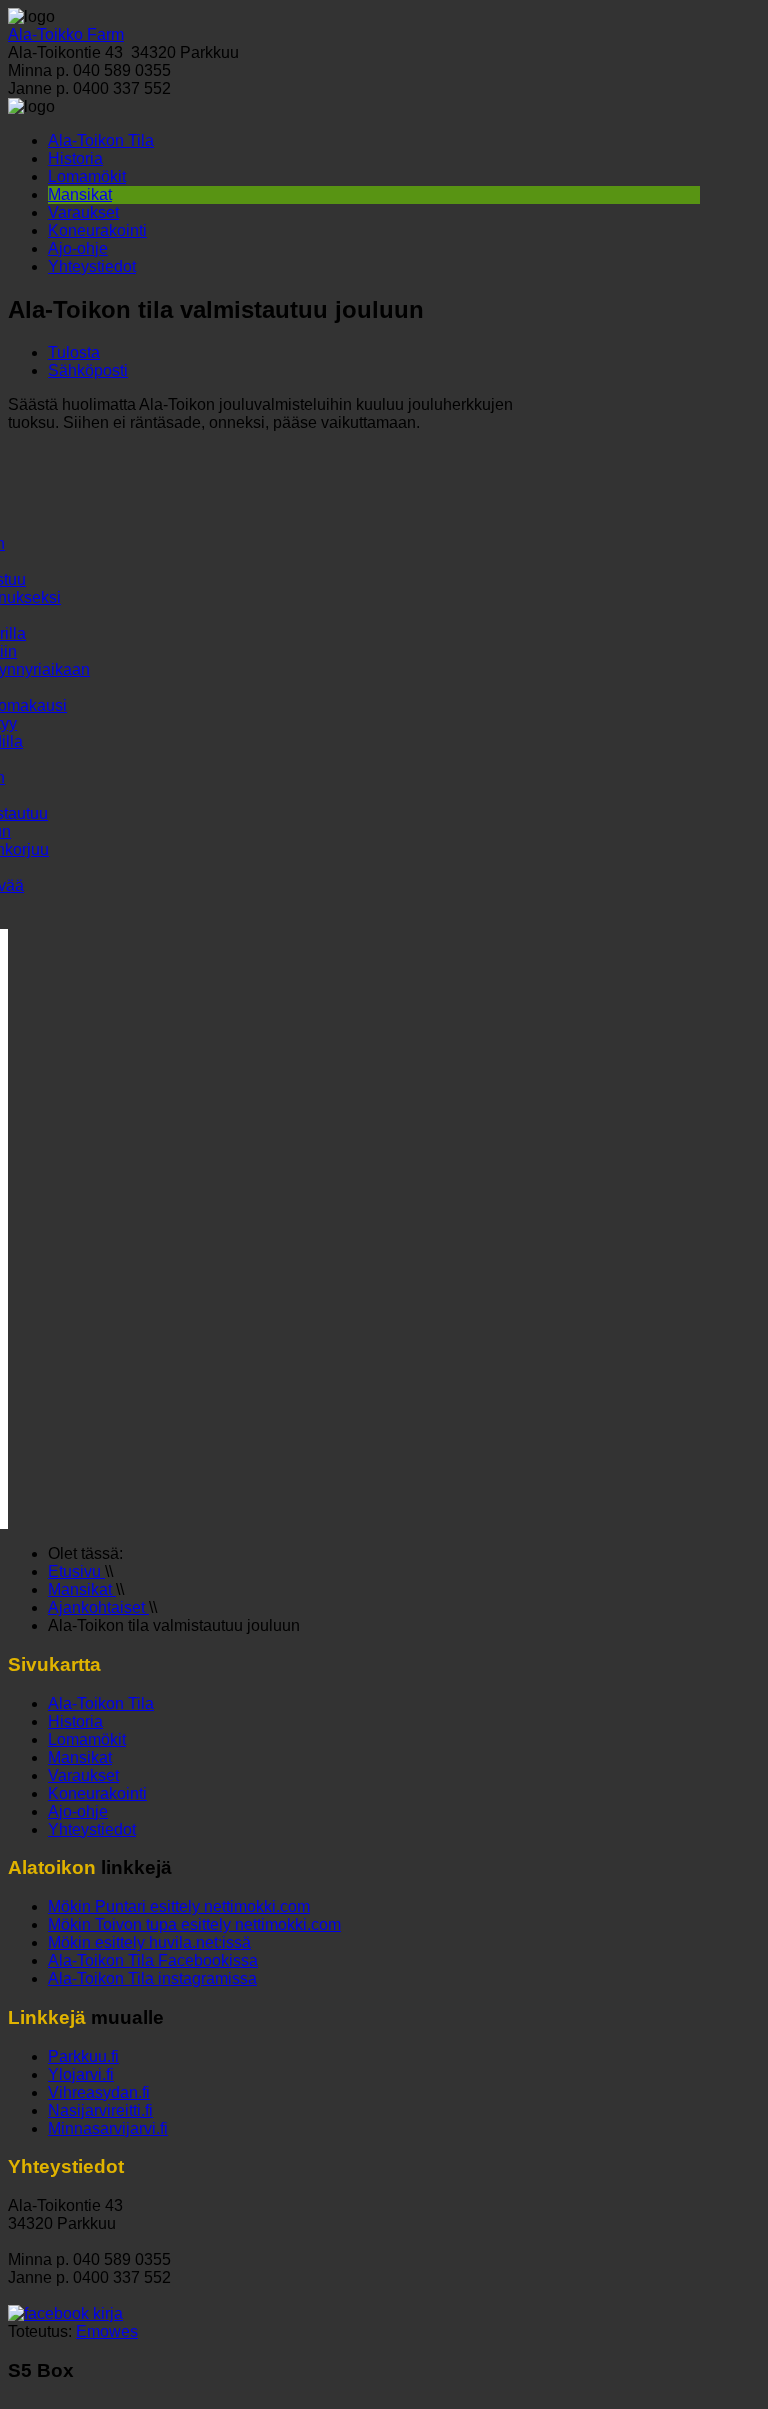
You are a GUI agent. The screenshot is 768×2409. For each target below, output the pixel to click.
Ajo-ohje (78, 248)
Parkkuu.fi (83, 2056)
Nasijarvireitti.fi (100, 2110)
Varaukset (83, 212)
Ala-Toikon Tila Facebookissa (153, 1960)
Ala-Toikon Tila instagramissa (152, 1978)
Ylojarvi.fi (81, 2074)
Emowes (107, 2331)
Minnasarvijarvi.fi (108, 2128)
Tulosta (74, 352)
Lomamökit (87, 176)
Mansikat (80, 194)
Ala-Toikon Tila (101, 140)
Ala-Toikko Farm (66, 34)
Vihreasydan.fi (99, 2092)
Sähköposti (88, 370)
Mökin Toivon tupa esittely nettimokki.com (194, 1924)
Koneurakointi (97, 230)
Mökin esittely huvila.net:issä (149, 1942)
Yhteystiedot (92, 266)
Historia (75, 158)
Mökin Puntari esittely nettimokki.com (179, 1906)
